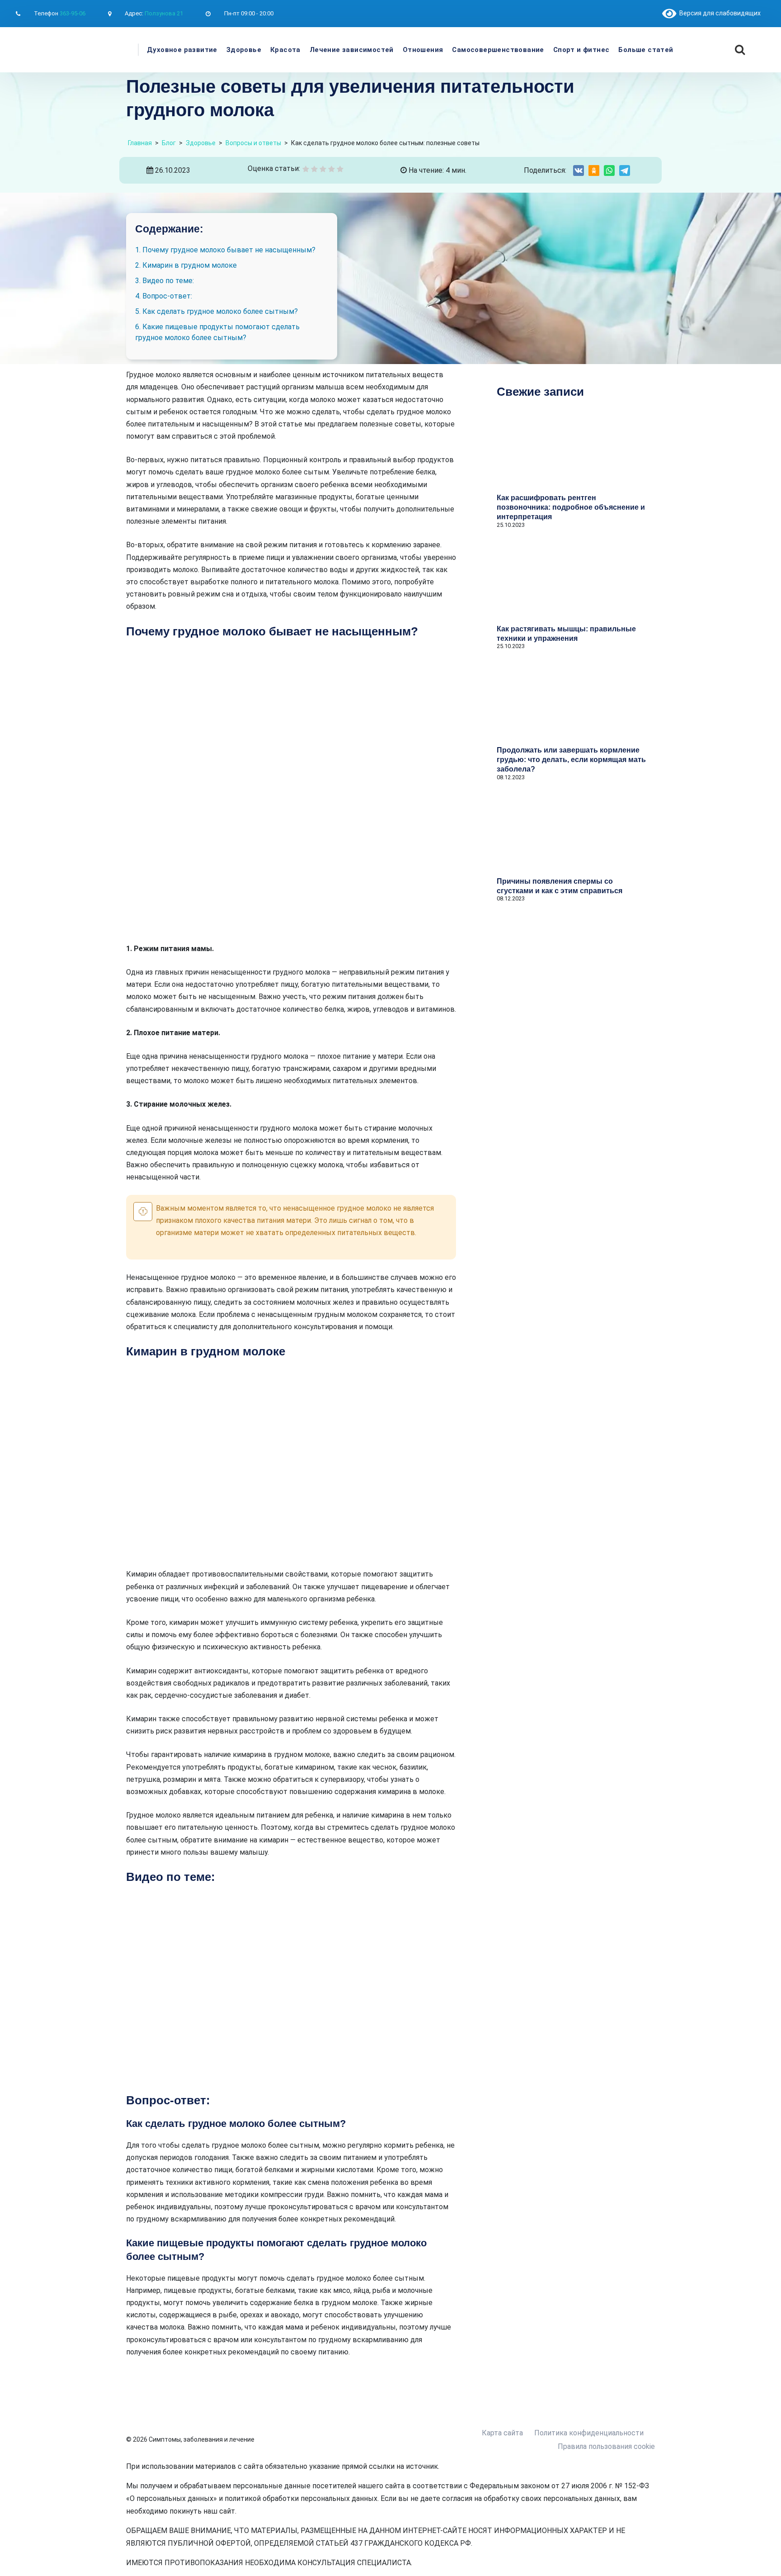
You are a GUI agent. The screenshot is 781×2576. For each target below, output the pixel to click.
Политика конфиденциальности (589, 2433)
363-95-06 (73, 13)
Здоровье (244, 50)
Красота (285, 50)
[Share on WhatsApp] (609, 170)
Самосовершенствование (498, 50)
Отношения (423, 50)
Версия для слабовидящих (718, 13)
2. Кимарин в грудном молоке (186, 265)
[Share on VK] (579, 170)
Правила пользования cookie (606, 2446)
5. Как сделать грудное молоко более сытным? (216, 311)
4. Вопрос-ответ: (164, 296)
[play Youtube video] (291, 1989)
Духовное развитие (182, 50)
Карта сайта (502, 2433)
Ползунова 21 (164, 13)
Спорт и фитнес (581, 50)
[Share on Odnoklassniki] (594, 170)
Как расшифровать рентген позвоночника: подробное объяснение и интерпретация (571, 507)
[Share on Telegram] (625, 170)
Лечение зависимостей (352, 50)
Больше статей (646, 50)
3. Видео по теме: (165, 281)
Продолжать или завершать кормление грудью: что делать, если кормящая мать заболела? (571, 760)
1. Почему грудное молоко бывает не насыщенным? (225, 250)
